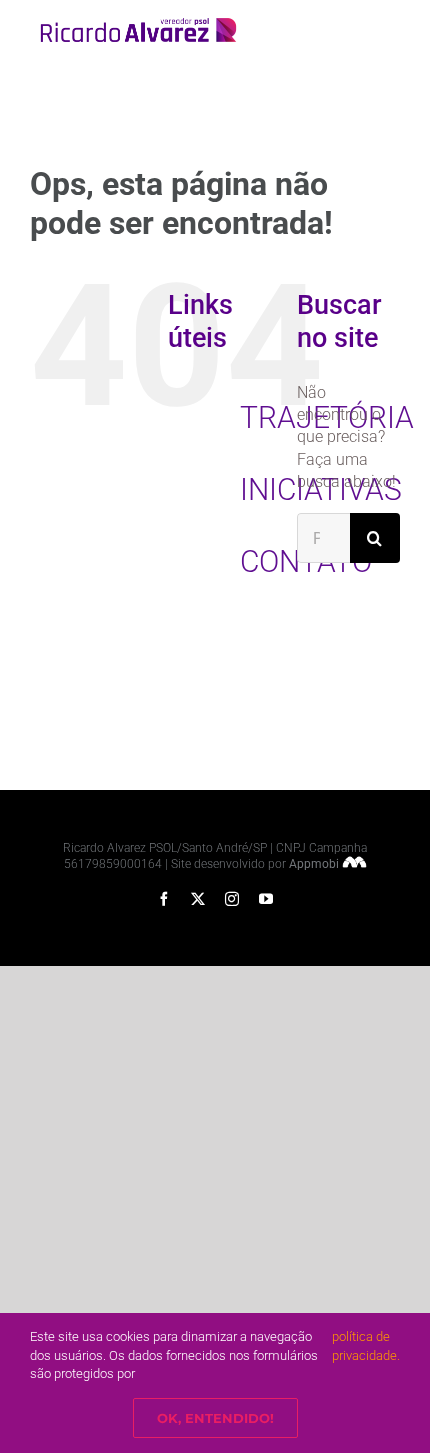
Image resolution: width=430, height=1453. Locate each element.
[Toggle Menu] (387, 30)
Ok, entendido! (215, 1418)
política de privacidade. (366, 1345)
